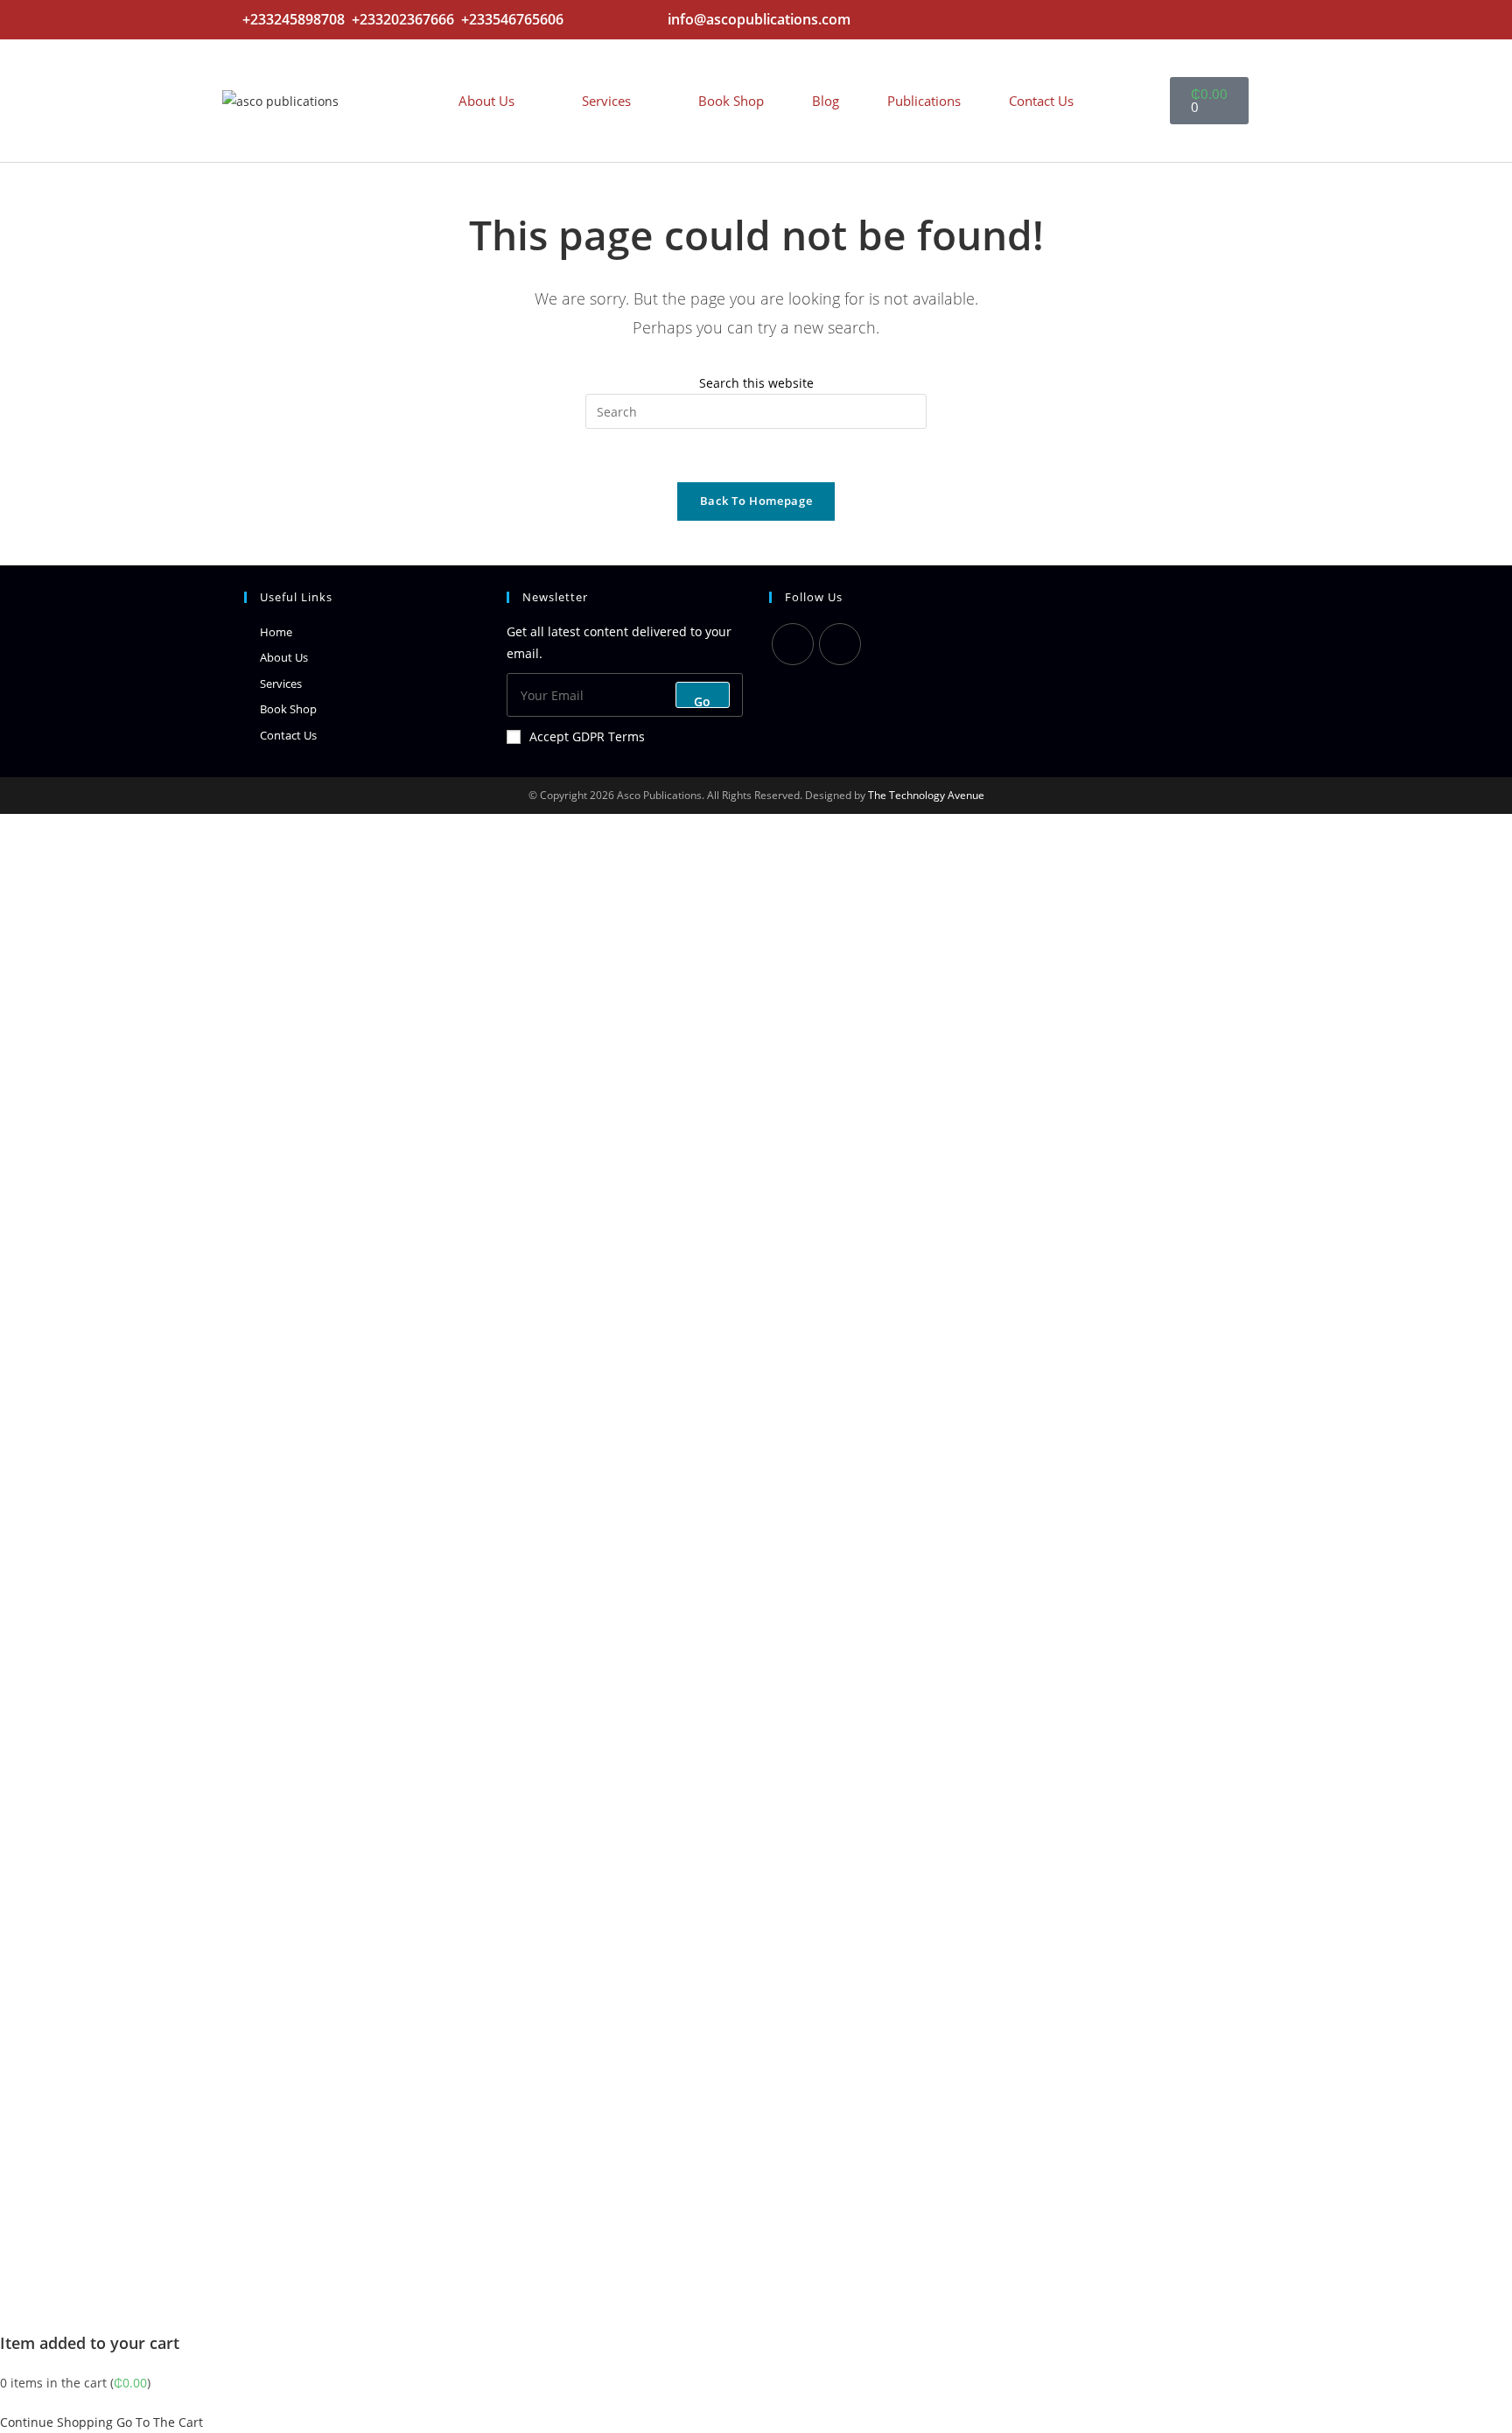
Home (276, 632)
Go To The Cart (160, 2422)
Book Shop (731, 101)
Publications (924, 101)
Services (606, 101)
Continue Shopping (56, 2422)
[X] (793, 644)
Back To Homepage (756, 501)
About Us (486, 101)
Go (703, 701)
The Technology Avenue (925, 795)
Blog (826, 101)
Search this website (756, 383)
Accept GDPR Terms (587, 736)
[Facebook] (840, 644)
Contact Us (1041, 101)
